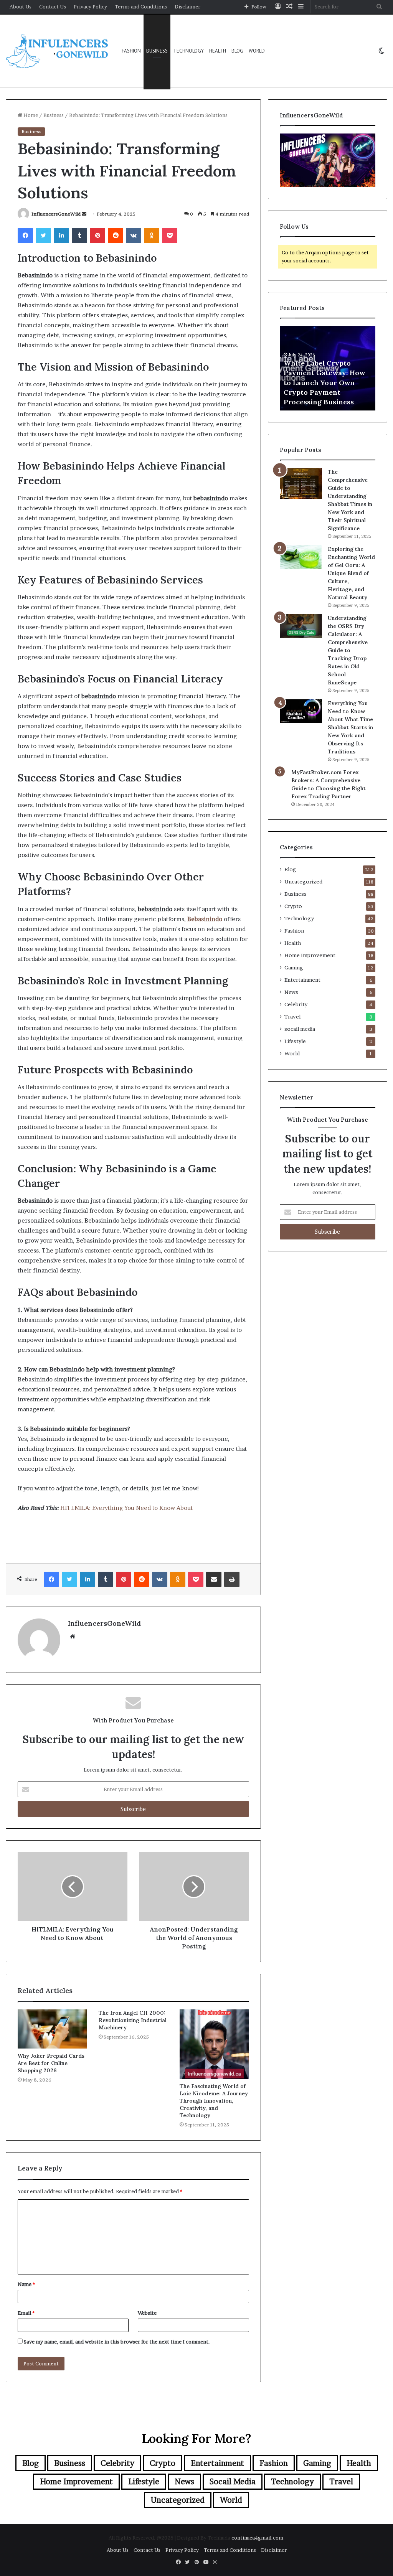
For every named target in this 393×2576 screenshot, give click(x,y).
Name (26, 2284)
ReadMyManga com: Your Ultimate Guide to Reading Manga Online (343, 392)
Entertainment (302, 980)
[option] (343, 368)
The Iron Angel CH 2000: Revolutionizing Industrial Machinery (133, 2020)
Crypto (293, 906)
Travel (292, 1017)
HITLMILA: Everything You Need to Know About (126, 1508)
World (257, 51)
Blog (237, 51)
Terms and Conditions (141, 7)
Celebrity (296, 1004)
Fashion (131, 51)
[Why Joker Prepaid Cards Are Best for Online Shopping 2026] (52, 2029)
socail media (300, 1029)
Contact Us (53, 7)
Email (26, 2313)
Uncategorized (303, 882)
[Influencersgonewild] (58, 51)
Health (218, 51)
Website (147, 2313)
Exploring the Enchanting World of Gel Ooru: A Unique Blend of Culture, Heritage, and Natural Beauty (351, 573)
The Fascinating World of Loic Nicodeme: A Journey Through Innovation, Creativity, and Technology (214, 2101)
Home (30, 115)
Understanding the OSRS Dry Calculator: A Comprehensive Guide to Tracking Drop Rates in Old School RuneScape (348, 650)
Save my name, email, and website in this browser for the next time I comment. (117, 2342)
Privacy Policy (90, 7)
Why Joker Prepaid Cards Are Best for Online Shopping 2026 (51, 2063)
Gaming (294, 967)
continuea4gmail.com (257, 2538)
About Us (21, 7)
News (291, 992)
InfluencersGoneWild (56, 214)
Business (157, 51)
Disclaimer (187, 7)
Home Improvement (310, 955)
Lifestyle (295, 1041)
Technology (188, 51)
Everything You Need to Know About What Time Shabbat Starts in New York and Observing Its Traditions (350, 727)
